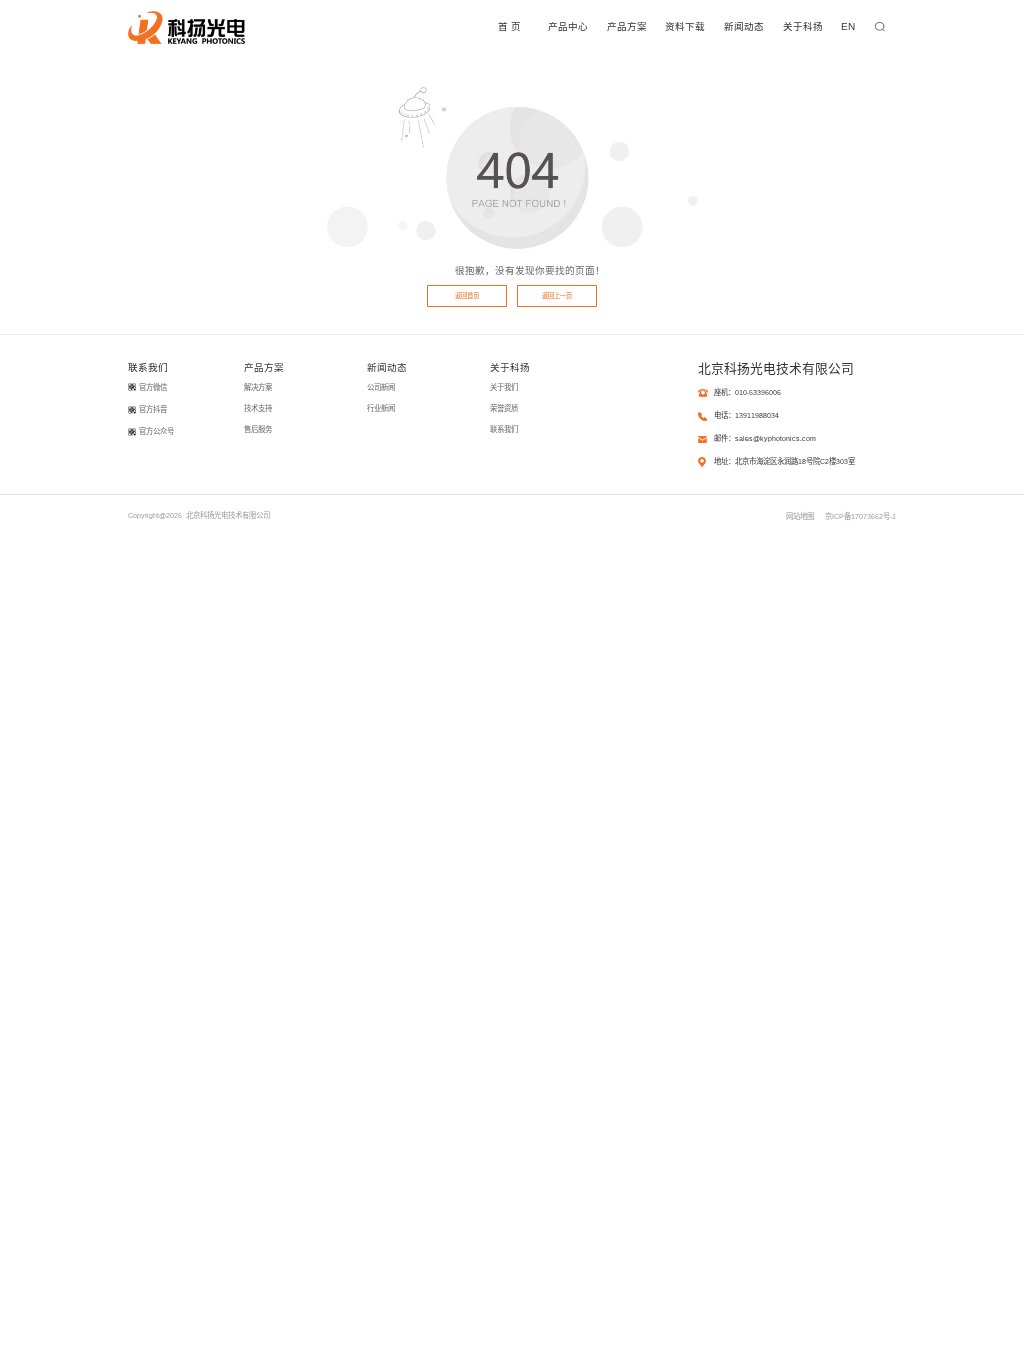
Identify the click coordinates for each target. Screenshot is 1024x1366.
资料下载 (685, 26)
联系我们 (504, 429)
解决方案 (258, 387)
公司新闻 (381, 387)
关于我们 (504, 387)
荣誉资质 (504, 408)
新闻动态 (744, 26)
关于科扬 (803, 26)
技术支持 (258, 408)
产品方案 (627, 26)
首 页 (509, 26)
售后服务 (258, 429)
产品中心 (568, 26)
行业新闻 (381, 408)
